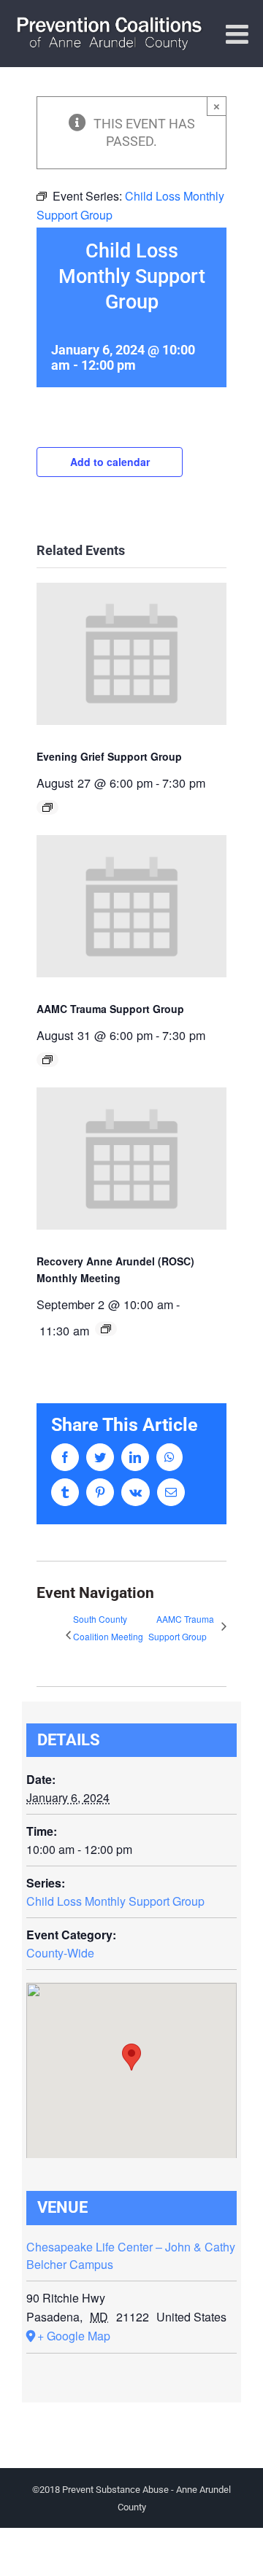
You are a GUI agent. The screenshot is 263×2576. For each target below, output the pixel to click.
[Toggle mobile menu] (239, 34)
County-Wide (60, 1953)
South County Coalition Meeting (108, 1628)
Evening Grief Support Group (109, 756)
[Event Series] (47, 807)
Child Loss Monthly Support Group (115, 1901)
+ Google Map (74, 2336)
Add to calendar (110, 462)
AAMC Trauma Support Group (110, 1009)
